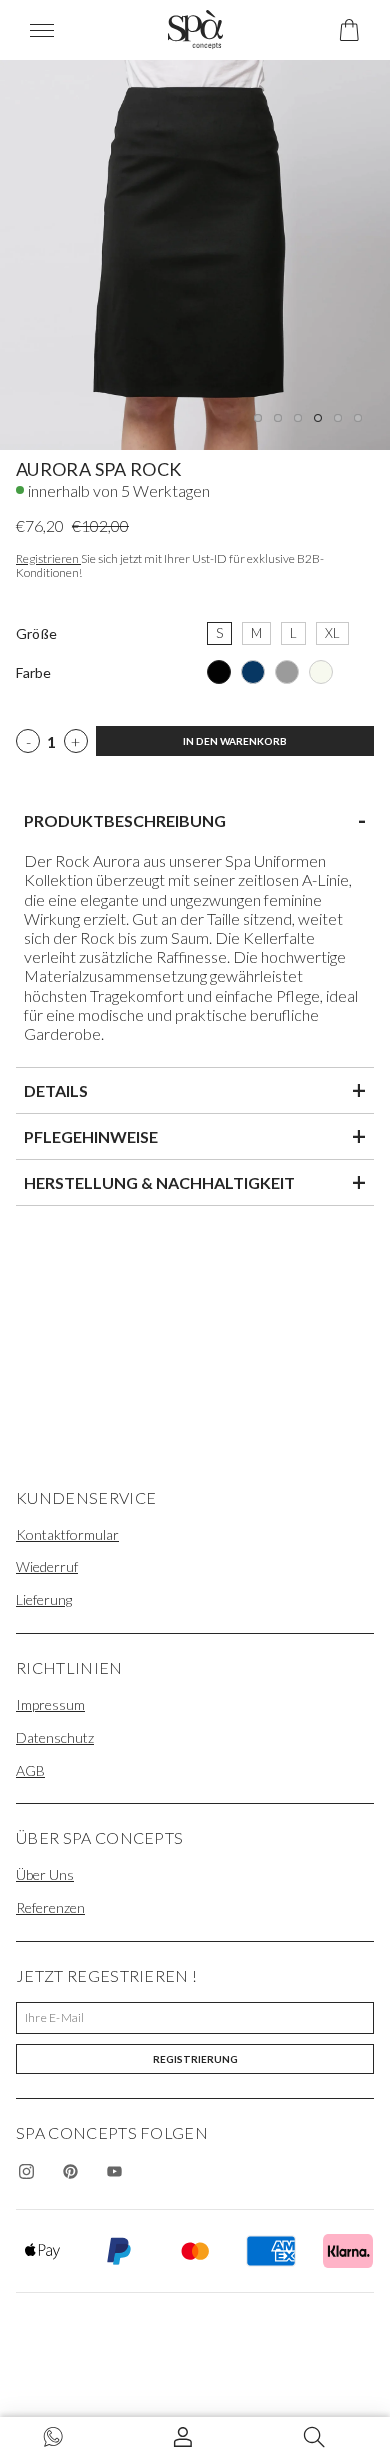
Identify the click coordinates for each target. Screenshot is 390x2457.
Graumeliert (287, 672)
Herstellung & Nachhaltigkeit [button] (195, 1182)
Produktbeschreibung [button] (195, 820)
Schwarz (219, 672)
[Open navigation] (55, 30)
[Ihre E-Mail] (195, 2018)
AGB (30, 1770)
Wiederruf (47, 1566)
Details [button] (195, 1090)
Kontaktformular (67, 1534)
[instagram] (26, 2171)
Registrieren (48, 558)
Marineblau (253, 672)
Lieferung (44, 1599)
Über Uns (45, 1874)
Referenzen (50, 1907)
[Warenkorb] (349, 30)
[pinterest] (70, 2171)
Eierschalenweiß (321, 672)
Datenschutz (55, 1737)
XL (332, 631)
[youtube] (114, 2171)
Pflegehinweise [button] (195, 1136)
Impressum (50, 1704)
